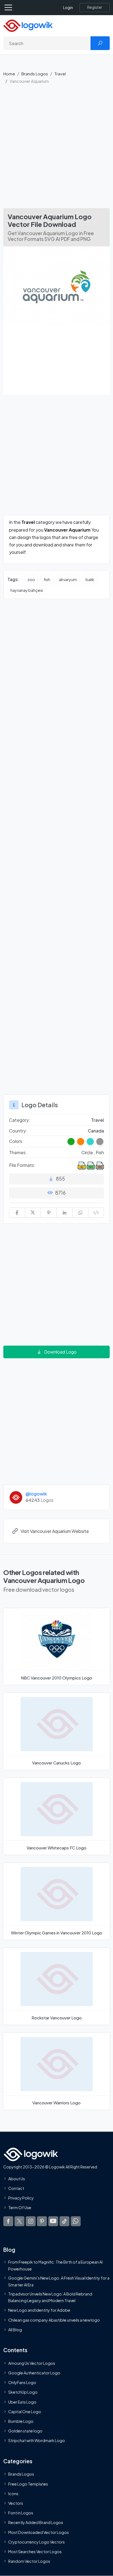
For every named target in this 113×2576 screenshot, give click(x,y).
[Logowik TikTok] (64, 2221)
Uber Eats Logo (22, 2402)
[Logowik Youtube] (53, 2221)
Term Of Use (20, 2208)
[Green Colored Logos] (71, 1142)
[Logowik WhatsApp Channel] (76, 2221)
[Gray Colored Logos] (100, 1142)
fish (47, 579)
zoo (31, 579)
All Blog (15, 2330)
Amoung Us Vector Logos (32, 2363)
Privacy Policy (21, 2198)
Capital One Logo (25, 2412)
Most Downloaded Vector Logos (39, 2532)
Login (68, 8)
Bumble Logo (21, 2421)
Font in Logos (21, 2513)
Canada (96, 1131)
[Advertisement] (56, 149)
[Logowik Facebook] (8, 2221)
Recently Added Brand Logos (36, 2523)
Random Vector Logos (29, 2561)
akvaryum (68, 579)
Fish (100, 1152)
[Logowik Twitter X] (19, 2221)
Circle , (89, 1152)
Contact (16, 2188)
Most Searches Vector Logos (35, 2552)
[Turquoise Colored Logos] (90, 1142)
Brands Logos (35, 74)
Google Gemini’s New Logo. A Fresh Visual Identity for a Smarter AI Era (59, 2281)
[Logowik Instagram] (31, 2221)
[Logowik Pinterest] (42, 2221)
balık (90, 579)
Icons (13, 2493)
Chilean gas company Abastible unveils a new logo (54, 2320)
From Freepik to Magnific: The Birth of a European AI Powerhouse (55, 2266)
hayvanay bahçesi (27, 590)
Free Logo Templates (28, 2484)
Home (9, 74)
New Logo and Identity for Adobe (39, 2310)
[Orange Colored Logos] (81, 1142)
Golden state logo (25, 2431)
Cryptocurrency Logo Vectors (36, 2542)
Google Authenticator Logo (34, 2373)
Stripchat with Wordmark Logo (37, 2441)
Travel (60, 74)
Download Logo (60, 1352)
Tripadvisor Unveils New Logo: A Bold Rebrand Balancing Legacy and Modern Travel (50, 2297)
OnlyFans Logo (22, 2383)
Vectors (16, 2503)
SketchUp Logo (23, 2392)
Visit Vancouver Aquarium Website (55, 1531)
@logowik (36, 1494)
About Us (17, 2179)
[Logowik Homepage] (28, 25)
